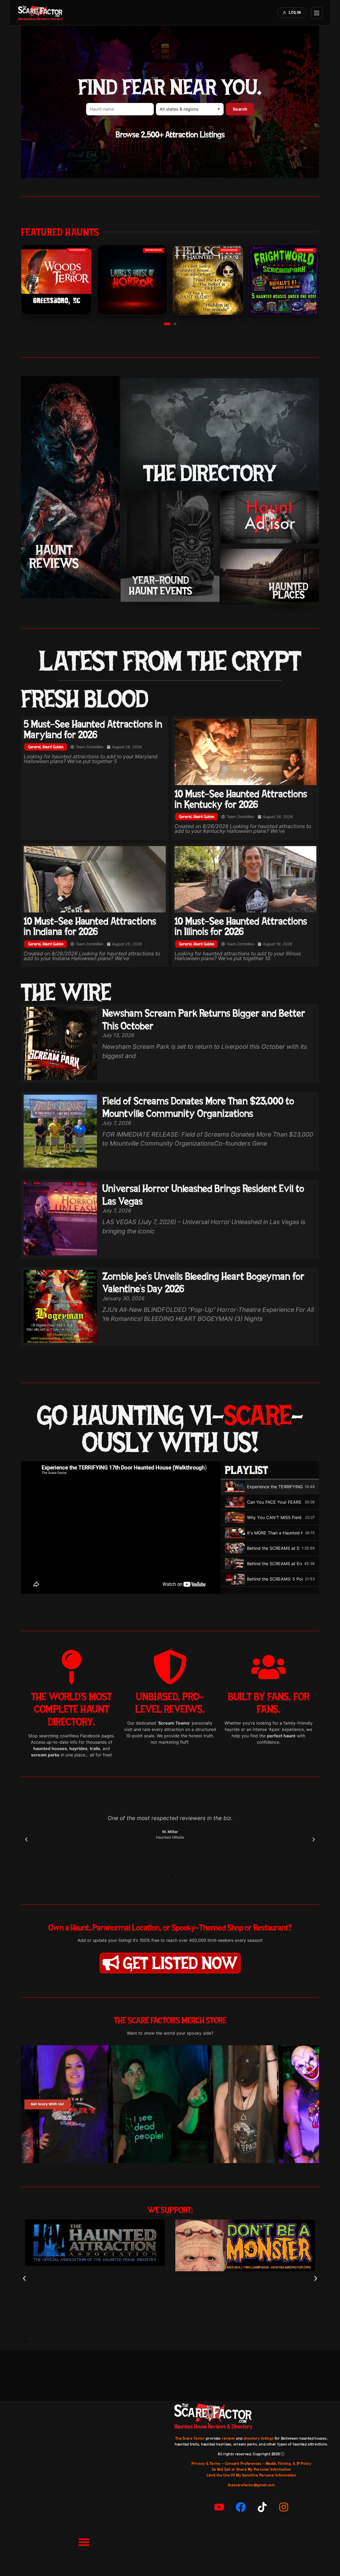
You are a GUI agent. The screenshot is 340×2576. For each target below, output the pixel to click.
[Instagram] (284, 2507)
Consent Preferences (243, 2464)
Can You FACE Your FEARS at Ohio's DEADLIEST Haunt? (275, 1502)
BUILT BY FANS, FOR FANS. (269, 1703)
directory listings (259, 2438)
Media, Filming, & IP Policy (289, 2464)
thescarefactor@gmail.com (252, 2485)
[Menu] (317, 13)
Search (240, 109)
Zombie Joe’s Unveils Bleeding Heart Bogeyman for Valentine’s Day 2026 (203, 1282)
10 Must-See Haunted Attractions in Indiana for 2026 (90, 926)
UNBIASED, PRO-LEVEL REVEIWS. (170, 1703)
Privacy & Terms (206, 2464)
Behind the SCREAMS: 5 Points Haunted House (275, 1579)
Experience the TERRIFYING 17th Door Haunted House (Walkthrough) (275, 1487)
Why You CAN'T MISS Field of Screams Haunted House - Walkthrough (275, 1517)
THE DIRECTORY (210, 473)
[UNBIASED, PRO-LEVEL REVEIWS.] (170, 1667)
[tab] (270, 1487)
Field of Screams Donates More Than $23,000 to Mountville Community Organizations (198, 1107)
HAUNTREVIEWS (54, 556)
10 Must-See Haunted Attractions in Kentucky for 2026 (241, 799)
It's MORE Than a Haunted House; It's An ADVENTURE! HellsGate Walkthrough (275, 1533)
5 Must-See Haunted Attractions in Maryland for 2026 (93, 729)
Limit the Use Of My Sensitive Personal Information (252, 2475)
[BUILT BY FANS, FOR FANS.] (269, 1667)
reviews (228, 2438)
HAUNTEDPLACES (288, 591)
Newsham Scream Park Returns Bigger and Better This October (204, 1019)
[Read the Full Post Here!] (246, 752)
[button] (167, 324)
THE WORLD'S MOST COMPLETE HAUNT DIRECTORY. (71, 1709)
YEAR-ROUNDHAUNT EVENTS (160, 585)
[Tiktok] (262, 2507)
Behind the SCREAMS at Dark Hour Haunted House (273, 1548)
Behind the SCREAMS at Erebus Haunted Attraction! (275, 1564)
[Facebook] (241, 2507)
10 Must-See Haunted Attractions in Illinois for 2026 (241, 926)
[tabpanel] (121, 1528)
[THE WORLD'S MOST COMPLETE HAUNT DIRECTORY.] (71, 1667)
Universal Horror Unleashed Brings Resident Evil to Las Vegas (203, 1195)
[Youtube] (219, 2507)
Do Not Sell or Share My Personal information (252, 2469)
